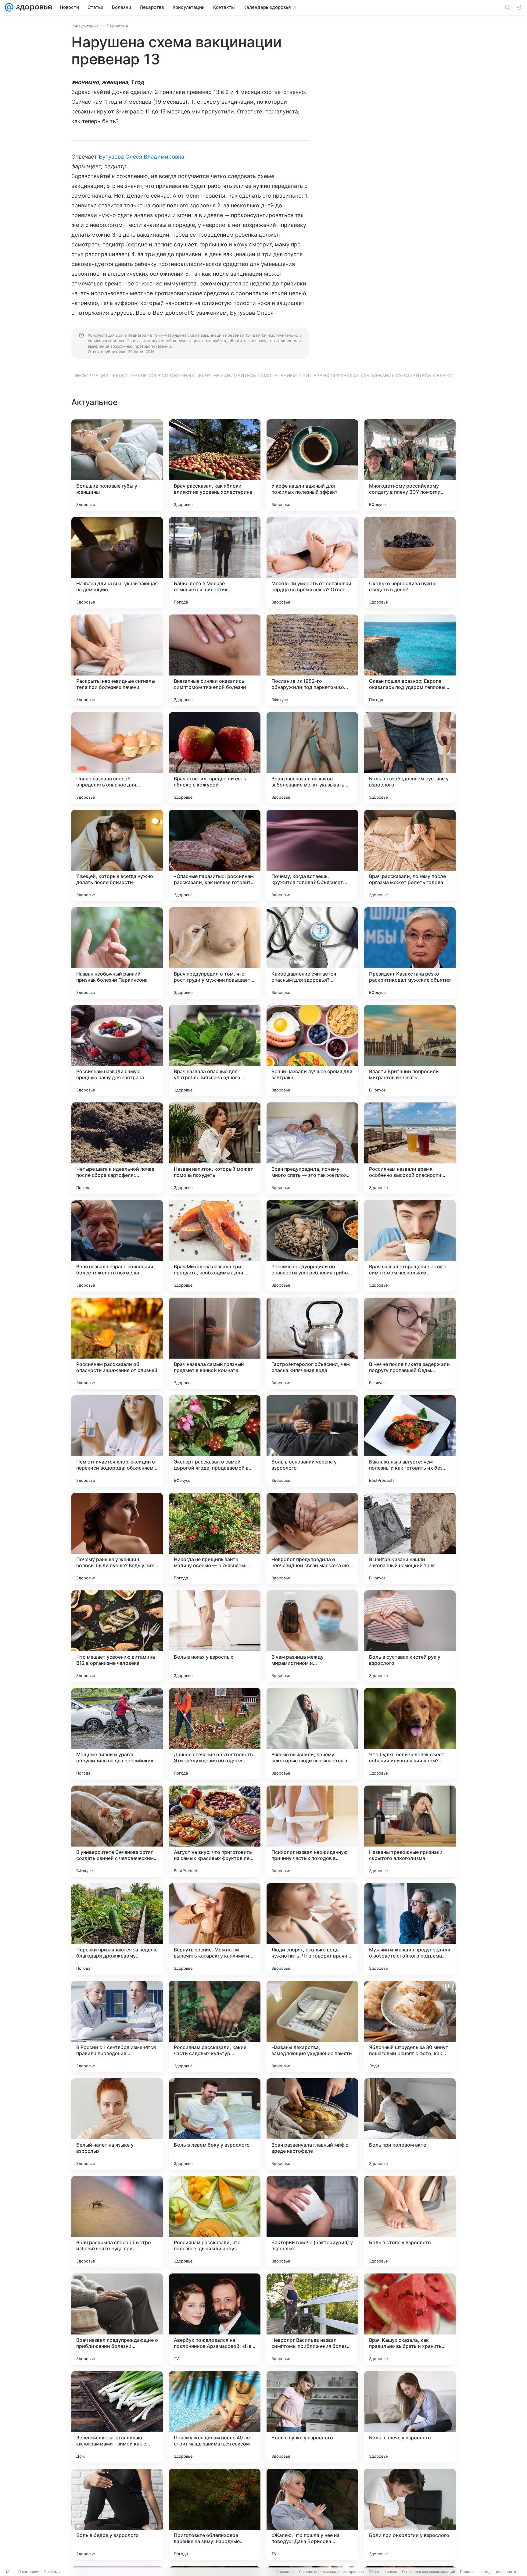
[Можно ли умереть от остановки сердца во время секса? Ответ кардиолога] (312, 563)
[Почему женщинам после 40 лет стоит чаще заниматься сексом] (215, 2417)
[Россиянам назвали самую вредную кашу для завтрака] (117, 1051)
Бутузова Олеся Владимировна (142, 157)
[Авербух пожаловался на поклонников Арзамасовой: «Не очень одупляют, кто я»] (215, 2319)
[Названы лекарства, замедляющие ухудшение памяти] (312, 2026)
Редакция (285, 2572)
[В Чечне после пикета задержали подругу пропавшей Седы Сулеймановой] (410, 1343)
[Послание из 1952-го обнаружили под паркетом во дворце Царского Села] (312, 660)
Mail (10, 2572)
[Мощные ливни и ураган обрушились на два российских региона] (117, 1734)
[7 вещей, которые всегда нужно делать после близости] (117, 855)
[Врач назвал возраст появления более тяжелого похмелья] (117, 1246)
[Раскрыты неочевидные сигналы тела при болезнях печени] (117, 660)
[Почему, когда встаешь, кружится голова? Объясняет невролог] (312, 855)
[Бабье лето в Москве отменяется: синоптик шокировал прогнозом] (215, 563)
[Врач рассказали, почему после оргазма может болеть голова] (410, 855)
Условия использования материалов (331, 2572)
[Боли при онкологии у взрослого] (410, 2514)
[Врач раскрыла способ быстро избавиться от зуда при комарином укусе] (117, 2222)
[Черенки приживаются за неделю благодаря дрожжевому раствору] (117, 1929)
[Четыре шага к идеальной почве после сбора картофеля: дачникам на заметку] (117, 1148)
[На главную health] (33, 7)
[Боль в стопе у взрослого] (410, 2222)
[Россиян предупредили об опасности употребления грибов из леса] (312, 1246)
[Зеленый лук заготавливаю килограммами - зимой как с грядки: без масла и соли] (117, 2417)
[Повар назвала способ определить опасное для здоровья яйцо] (117, 758)
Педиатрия (117, 26)
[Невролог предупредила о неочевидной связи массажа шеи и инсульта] (312, 1539)
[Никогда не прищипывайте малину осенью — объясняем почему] (215, 1539)
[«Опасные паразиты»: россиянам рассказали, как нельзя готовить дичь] (215, 855)
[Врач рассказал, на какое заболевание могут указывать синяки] (312, 758)
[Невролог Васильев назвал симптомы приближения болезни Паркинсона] (312, 2319)
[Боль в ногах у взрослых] (215, 1636)
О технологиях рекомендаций (428, 2572)
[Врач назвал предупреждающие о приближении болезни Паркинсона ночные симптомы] (117, 2319)
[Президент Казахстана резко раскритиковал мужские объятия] (410, 953)
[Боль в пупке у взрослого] (312, 2417)
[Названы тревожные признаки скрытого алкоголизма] (410, 1831)
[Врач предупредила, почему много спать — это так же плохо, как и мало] (312, 1148)
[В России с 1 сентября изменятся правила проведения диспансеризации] (117, 2026)
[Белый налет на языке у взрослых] (117, 2124)
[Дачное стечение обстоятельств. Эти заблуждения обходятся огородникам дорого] (215, 1734)
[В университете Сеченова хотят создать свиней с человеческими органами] (117, 1831)
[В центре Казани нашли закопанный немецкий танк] (410, 1539)
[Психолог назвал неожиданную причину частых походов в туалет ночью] (312, 1831)
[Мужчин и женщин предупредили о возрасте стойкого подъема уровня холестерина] (410, 1929)
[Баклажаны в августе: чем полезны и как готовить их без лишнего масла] (410, 1441)
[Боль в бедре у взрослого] (117, 2514)
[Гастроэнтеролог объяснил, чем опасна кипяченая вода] (312, 1343)
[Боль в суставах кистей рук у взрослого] (410, 1636)
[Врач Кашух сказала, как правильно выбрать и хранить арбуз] (410, 2319)
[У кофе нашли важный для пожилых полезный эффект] (312, 465)
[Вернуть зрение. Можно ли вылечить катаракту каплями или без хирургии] (215, 1929)
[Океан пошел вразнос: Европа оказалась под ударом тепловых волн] (410, 660)
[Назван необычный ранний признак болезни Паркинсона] (117, 953)
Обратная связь (383, 2572)
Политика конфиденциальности (488, 2572)
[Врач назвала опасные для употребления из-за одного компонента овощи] (215, 1051)
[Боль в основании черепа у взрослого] (312, 1441)
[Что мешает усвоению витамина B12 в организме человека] (117, 1636)
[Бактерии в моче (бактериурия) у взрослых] (312, 2222)
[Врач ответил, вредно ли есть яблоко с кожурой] (215, 758)
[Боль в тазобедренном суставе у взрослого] (410, 758)
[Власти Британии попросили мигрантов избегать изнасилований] (410, 1051)
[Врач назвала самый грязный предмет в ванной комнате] (215, 1343)
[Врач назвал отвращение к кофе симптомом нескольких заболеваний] (410, 1246)
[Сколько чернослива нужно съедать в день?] (410, 563)
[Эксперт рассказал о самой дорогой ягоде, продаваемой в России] (215, 1441)
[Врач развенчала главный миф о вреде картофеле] (312, 2124)
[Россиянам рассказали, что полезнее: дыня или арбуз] (215, 2222)
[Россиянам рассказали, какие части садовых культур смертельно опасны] (215, 2026)
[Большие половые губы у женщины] (117, 465)
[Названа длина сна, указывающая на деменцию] (117, 563)
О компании (29, 2572)
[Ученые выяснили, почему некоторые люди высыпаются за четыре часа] (312, 1734)
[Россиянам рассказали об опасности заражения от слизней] (117, 1343)
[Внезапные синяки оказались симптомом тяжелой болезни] (215, 660)
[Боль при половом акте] (410, 2124)
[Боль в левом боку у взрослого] (215, 2124)
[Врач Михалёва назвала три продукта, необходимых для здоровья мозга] (215, 1246)
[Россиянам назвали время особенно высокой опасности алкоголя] (410, 1148)
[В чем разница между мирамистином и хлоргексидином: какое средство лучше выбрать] (312, 1636)
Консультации (85, 26)
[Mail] (9, 7)
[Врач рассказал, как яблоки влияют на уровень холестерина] (215, 465)
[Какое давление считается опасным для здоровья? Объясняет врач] (312, 953)
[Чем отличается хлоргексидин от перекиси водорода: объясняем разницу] (117, 1441)
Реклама (52, 2572)
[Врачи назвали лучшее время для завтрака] (312, 1051)
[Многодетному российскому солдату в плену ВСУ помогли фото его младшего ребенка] (410, 465)
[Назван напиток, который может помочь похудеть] (215, 1148)
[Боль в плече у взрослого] (410, 2417)
